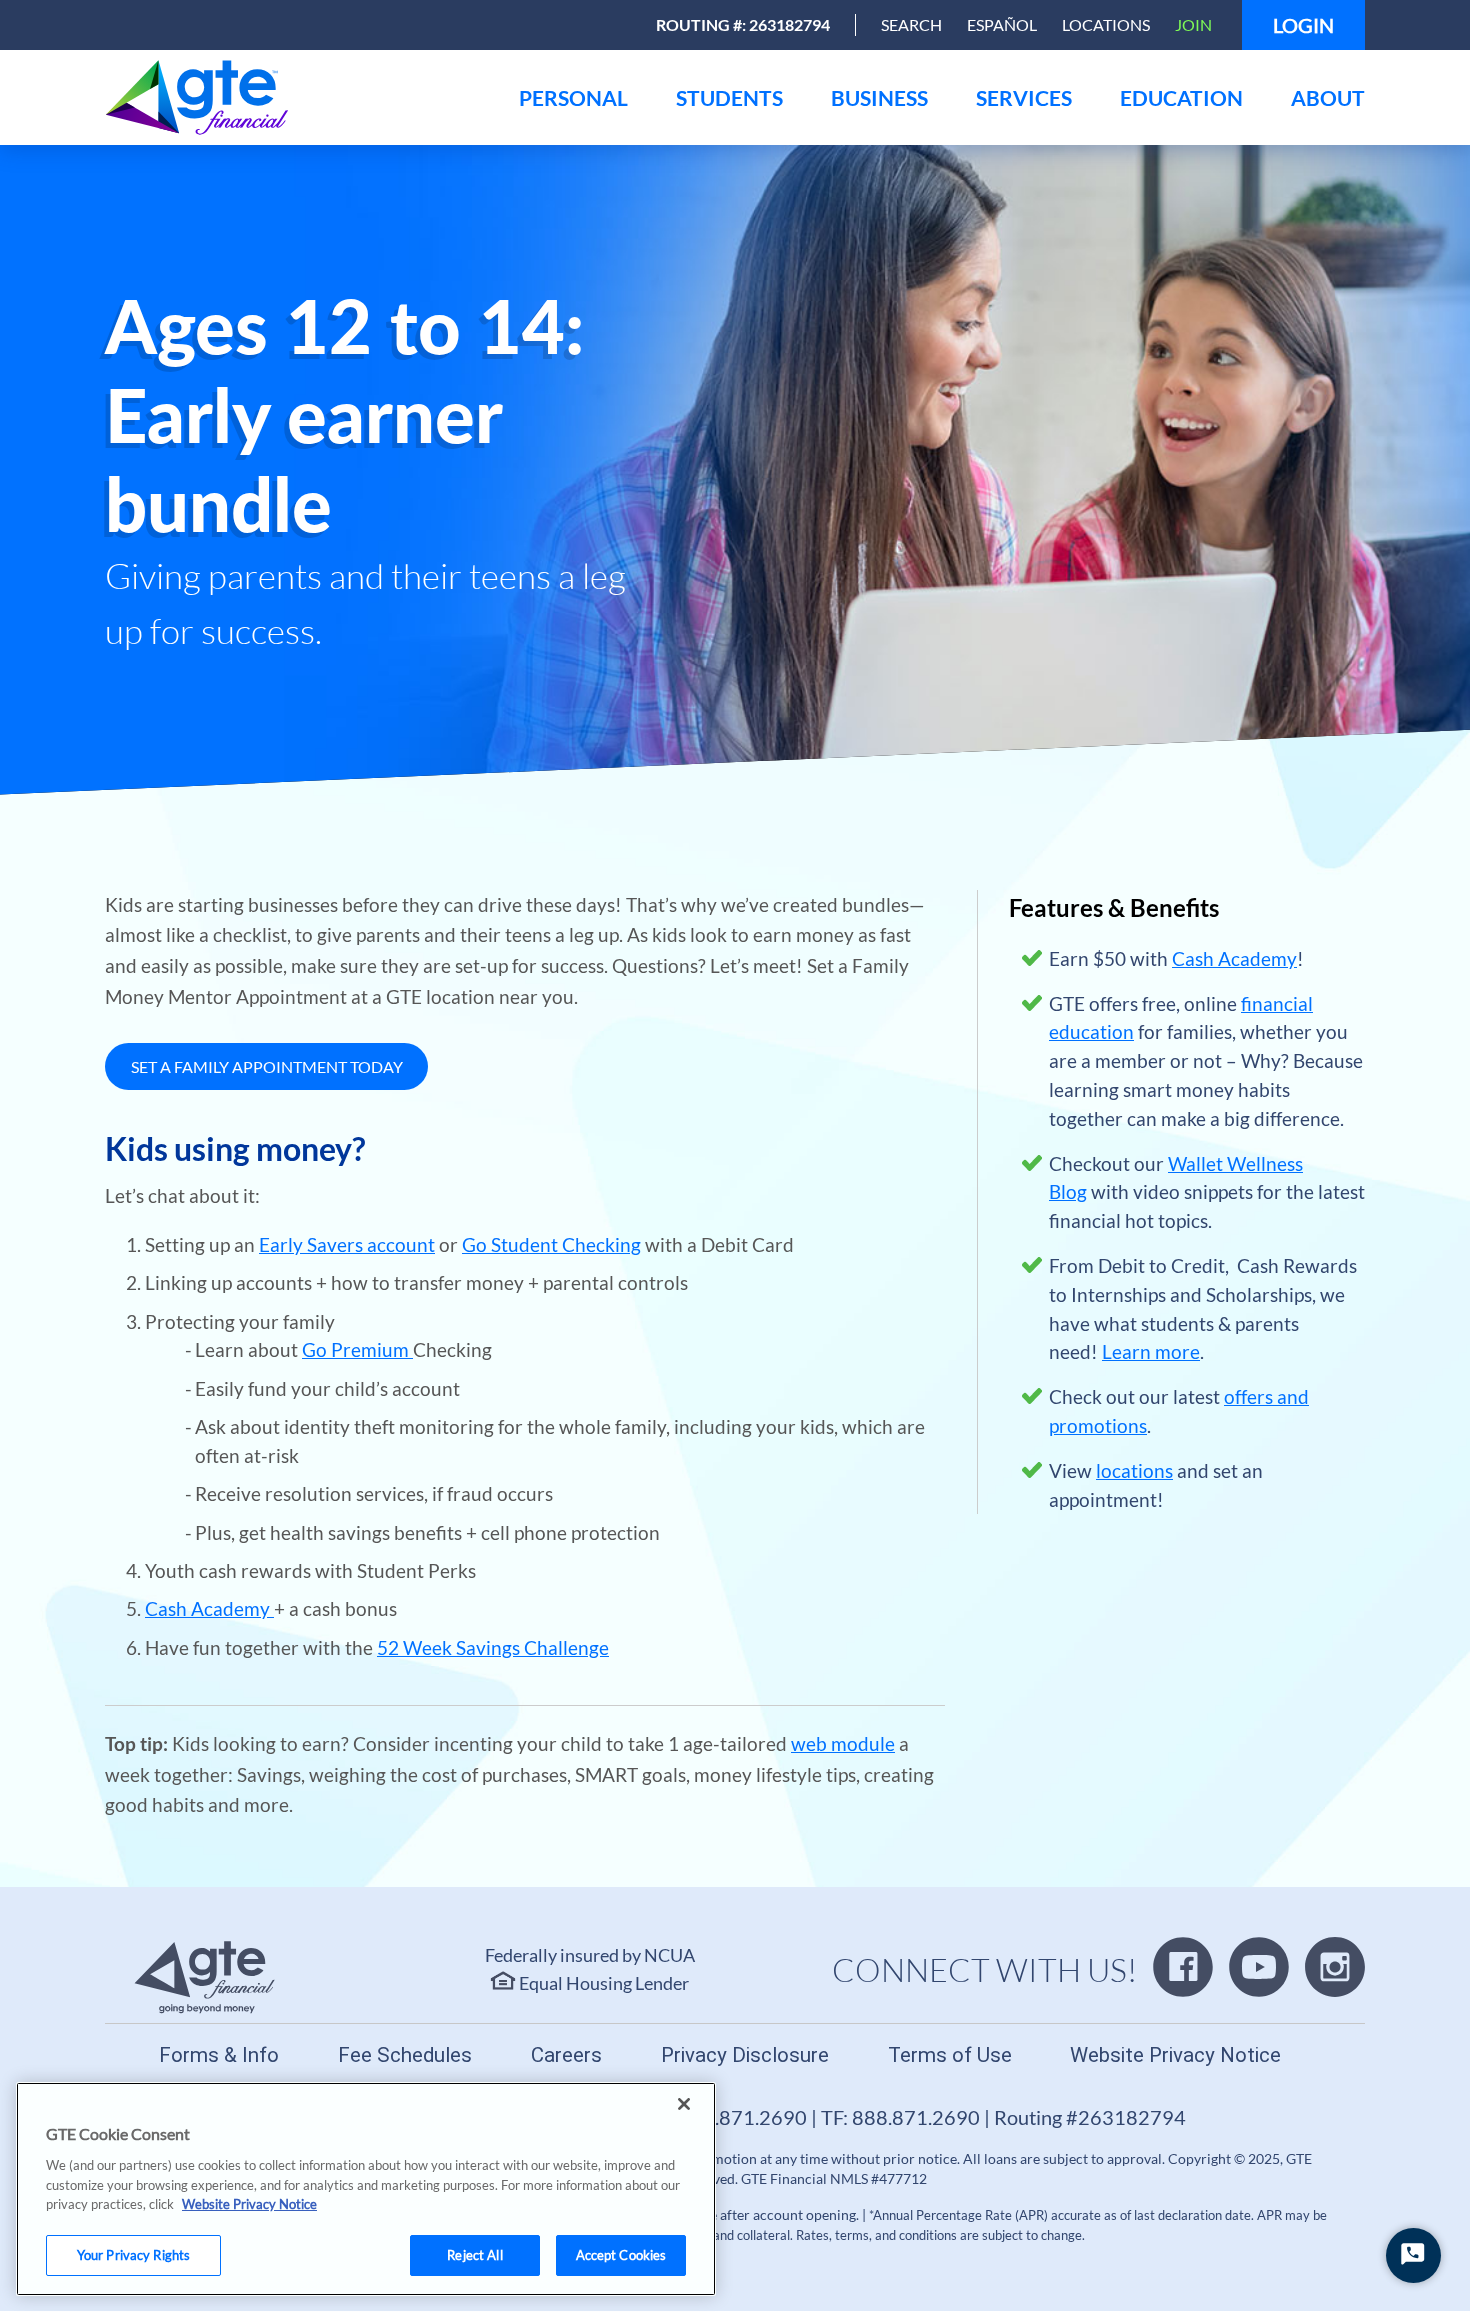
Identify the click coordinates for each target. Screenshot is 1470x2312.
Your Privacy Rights (133, 2254)
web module (843, 1743)
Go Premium (357, 1349)
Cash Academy (209, 1608)
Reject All (474, 2254)
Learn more (1151, 1351)
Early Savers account (347, 1244)
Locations (1106, 24)
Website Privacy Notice (249, 2204)
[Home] (300, 97)
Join (1193, 24)
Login (1303, 25)
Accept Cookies (621, 2254)
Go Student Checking (551, 1244)
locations (1134, 1470)
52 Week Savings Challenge (493, 1647)
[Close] (684, 2104)
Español (1002, 24)
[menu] (573, 97)
